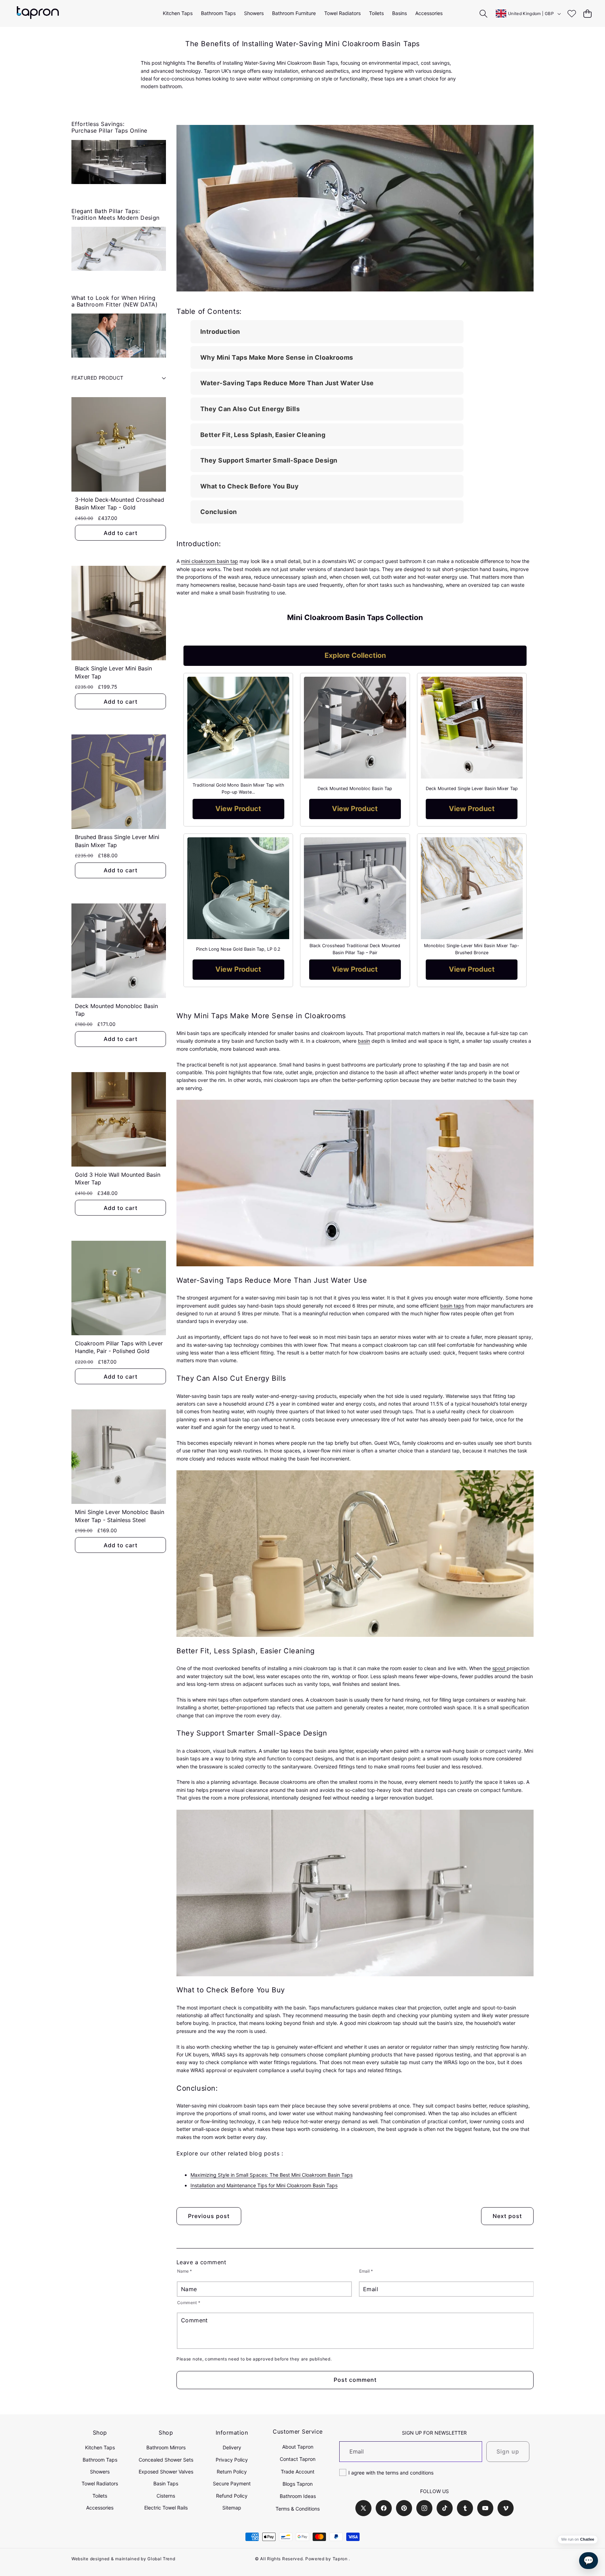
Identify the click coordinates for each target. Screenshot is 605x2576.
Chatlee (587, 2539)
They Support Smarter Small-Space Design (269, 460)
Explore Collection (355, 655)
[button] (587, 13)
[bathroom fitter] (119, 336)
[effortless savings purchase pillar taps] (119, 162)
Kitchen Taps (100, 2447)
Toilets (100, 2496)
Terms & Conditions (298, 2509)
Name (185, 2271)
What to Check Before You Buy (249, 486)
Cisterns (166, 2496)
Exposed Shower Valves (166, 2472)
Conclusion (219, 512)
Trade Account (298, 2472)
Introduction (220, 332)
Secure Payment (232, 2483)
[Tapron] (38, 13)
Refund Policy (232, 2496)
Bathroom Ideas (298, 2496)
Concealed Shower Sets (166, 2460)
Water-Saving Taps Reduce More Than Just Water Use (287, 383)
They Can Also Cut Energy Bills (250, 409)
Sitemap (232, 2508)
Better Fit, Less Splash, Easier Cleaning (263, 435)
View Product (238, 809)
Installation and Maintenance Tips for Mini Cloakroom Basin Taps (264, 2185)
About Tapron (298, 2447)
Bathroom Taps (100, 2460)
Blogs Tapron (298, 2484)
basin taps (452, 1306)
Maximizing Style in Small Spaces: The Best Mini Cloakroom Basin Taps (272, 2175)
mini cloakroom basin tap (210, 561)
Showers (100, 2472)
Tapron (340, 2559)
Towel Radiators (100, 2483)
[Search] (484, 13)
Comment (189, 2303)
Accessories (100, 2508)
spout (499, 1668)
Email (366, 2271)
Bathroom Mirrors (166, 2447)
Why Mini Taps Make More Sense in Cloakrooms (277, 357)
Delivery (232, 2447)
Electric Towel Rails (166, 2508)
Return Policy (232, 2472)
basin (364, 1041)
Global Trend (161, 2559)
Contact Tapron (298, 2459)
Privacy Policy (232, 2460)
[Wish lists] (572, 13)
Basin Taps (166, 2483)
